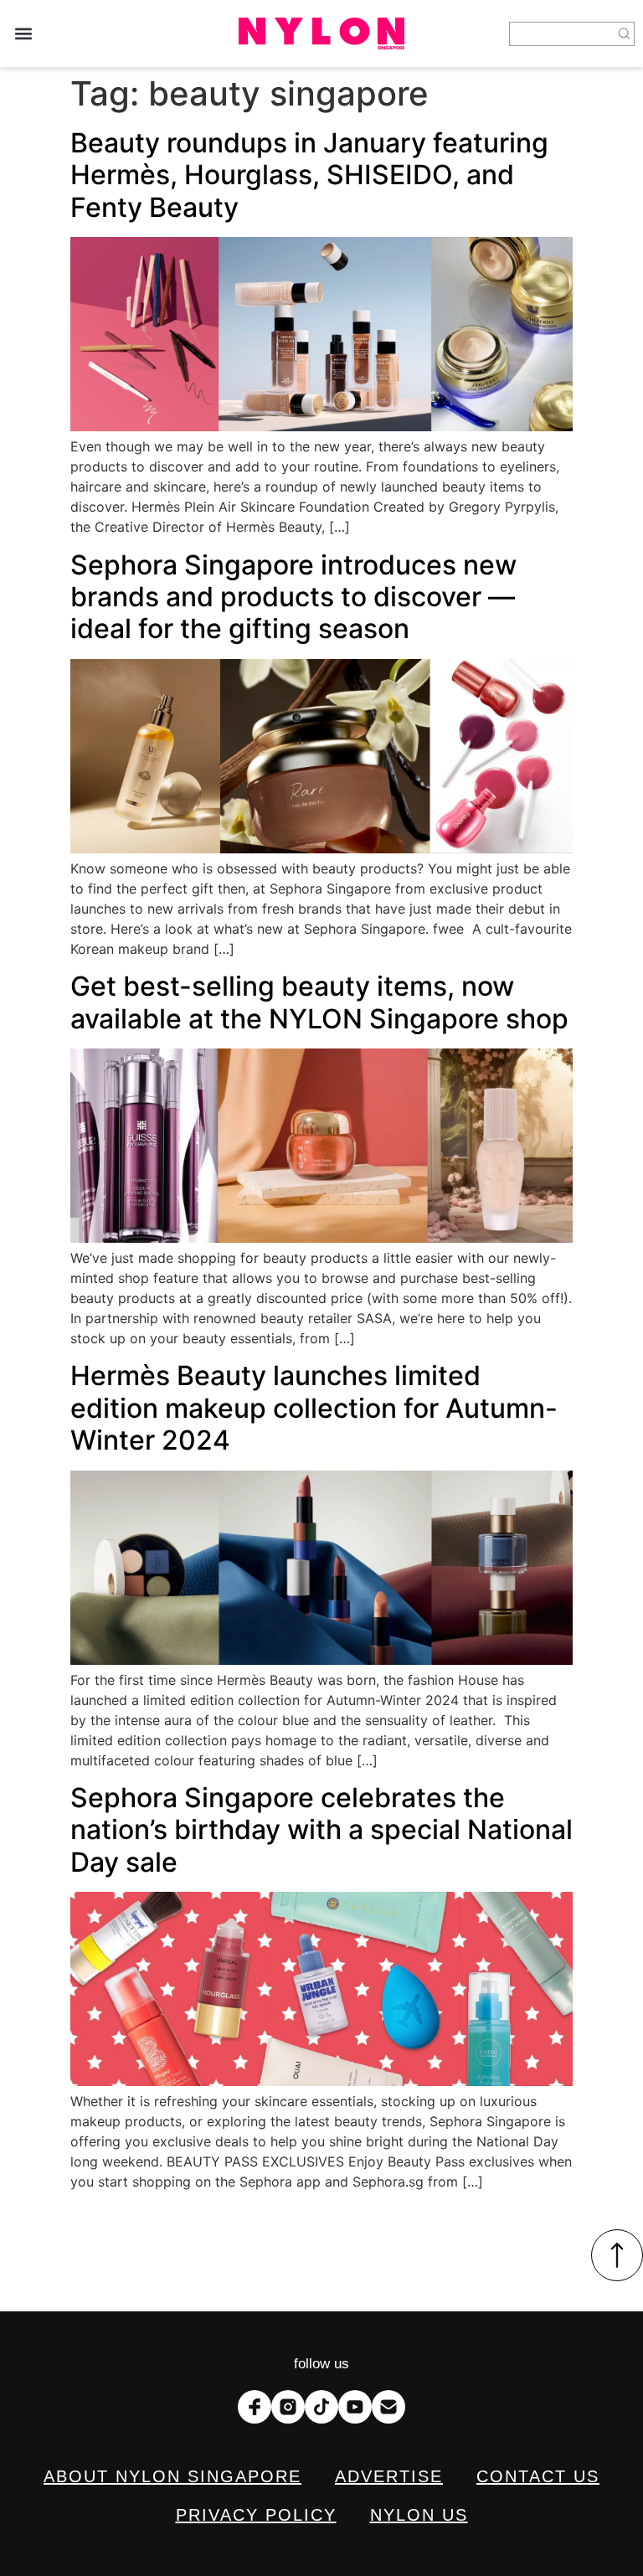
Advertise (389, 2476)
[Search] (625, 34)
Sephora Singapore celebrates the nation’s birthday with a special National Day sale (321, 1830)
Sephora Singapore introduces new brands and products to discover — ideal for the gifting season (293, 597)
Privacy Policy (256, 2515)
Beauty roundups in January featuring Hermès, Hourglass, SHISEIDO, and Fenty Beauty (309, 175)
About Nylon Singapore (172, 2476)
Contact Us (538, 2476)
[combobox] (562, 34)
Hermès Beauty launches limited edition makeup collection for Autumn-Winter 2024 (314, 1408)
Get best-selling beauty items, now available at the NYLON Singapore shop (319, 1002)
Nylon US (419, 2515)
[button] (23, 34)
